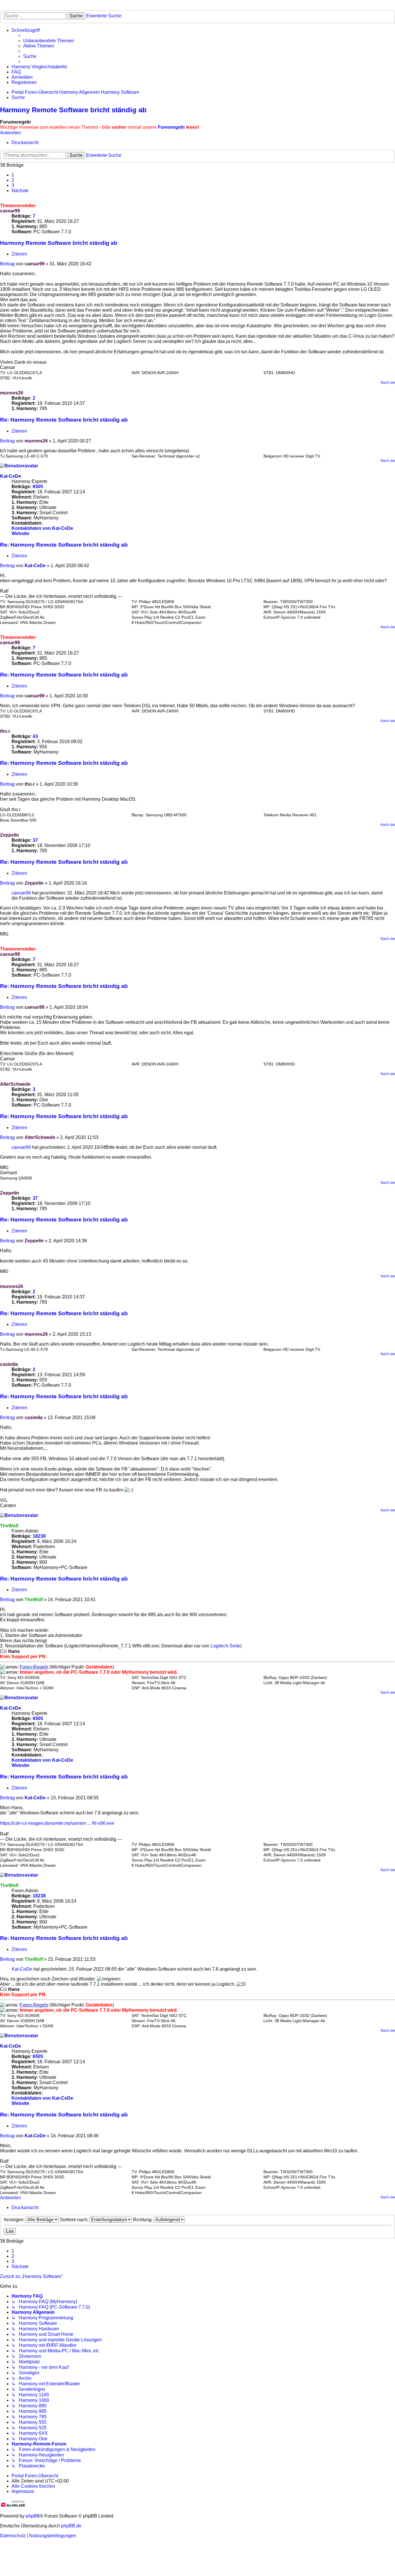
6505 (38, 487)
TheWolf (9, 1526)
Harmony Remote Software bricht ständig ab (73, 110)
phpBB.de (71, 2526)
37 (35, 840)
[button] (20, 191)
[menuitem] (49, 41)
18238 (39, 1536)
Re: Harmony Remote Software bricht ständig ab (64, 420)
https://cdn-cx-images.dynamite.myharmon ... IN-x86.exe (57, 1823)
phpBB (33, 2516)
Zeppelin (10, 835)
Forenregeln (171, 127)
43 (35, 736)
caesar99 (10, 211)
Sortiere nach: (75, 2220)
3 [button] (13, 185)
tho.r (5, 731)
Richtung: (143, 2220)
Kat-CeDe (11, 476)
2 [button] (13, 180)
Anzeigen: (15, 2220)
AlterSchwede (15, 1084)
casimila (9, 1364)
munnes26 (12, 393)
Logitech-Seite (225, 1646)
